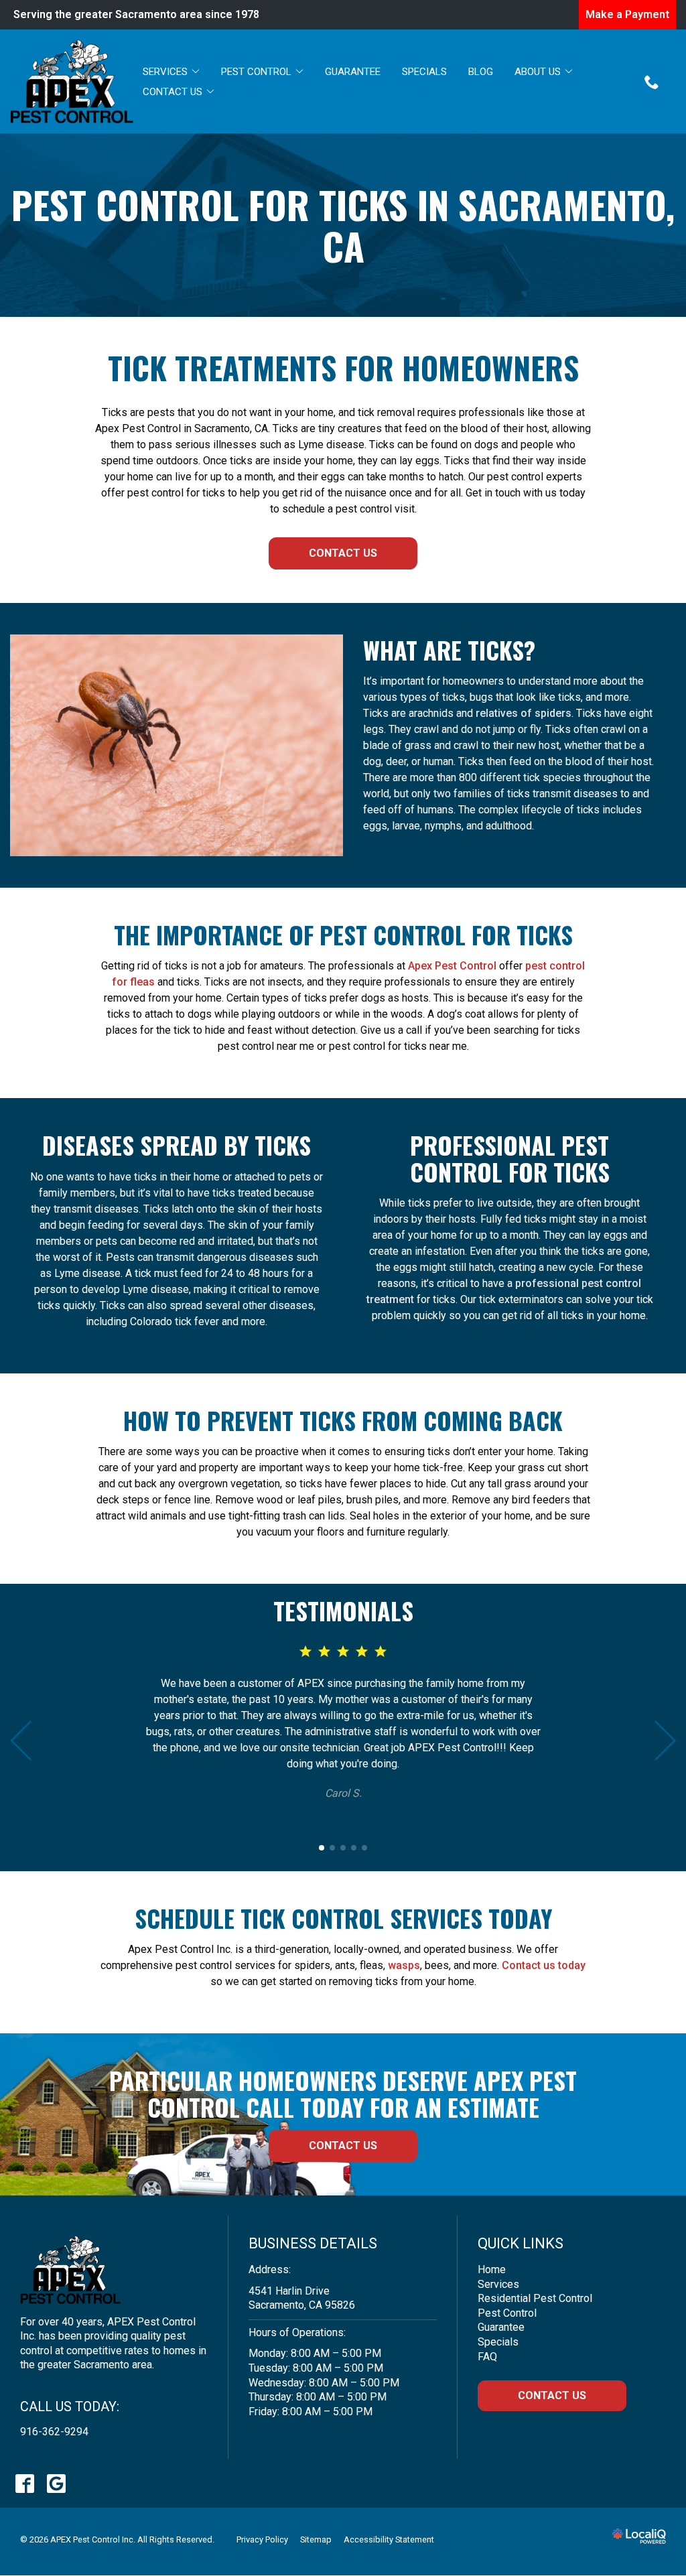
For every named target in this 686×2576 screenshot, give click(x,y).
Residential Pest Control (535, 2298)
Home (492, 2269)
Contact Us (173, 92)
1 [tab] (322, 1848)
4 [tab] (354, 1848)
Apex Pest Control (452, 966)
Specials (424, 72)
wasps (404, 1965)
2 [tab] (332, 1848)
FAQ (487, 2357)
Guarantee (353, 72)
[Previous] (22, 1741)
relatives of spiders (524, 713)
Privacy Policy (262, 2539)
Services (165, 72)
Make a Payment (627, 14)
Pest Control (256, 72)
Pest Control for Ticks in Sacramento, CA (343, 225)
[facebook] (24, 2483)
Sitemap (316, 2539)
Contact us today (544, 1965)
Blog (481, 72)
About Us (538, 72)
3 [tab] (343, 1848)
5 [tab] (364, 1848)
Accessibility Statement (389, 2539)
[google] (56, 2483)
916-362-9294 (54, 2432)
